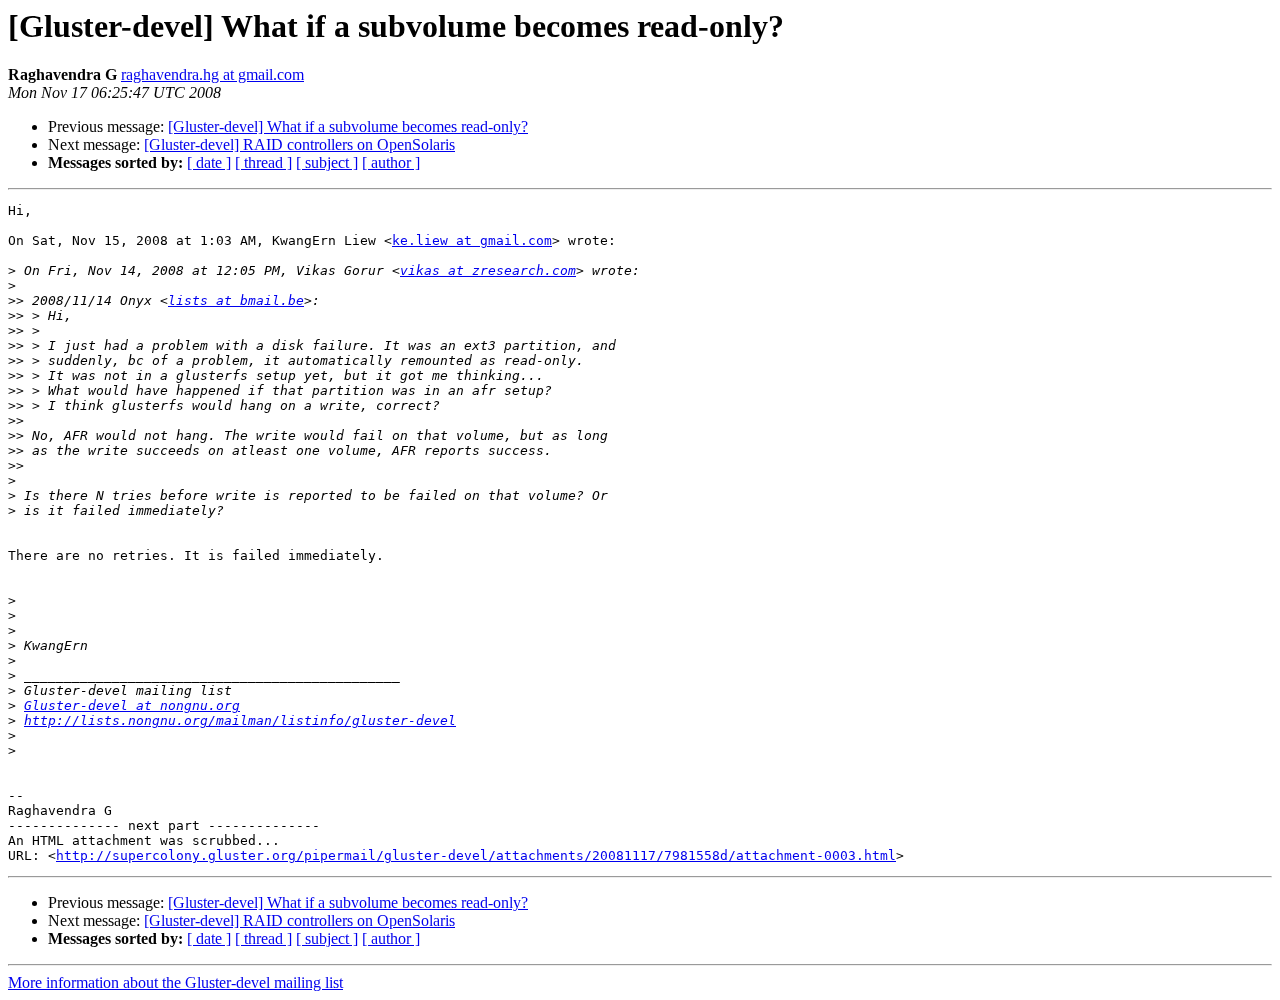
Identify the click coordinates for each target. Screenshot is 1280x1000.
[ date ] (209, 162)
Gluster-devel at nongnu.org (132, 705)
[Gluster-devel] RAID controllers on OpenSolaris (299, 144)
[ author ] (391, 162)
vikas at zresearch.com (488, 270)
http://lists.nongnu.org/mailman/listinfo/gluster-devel (240, 720)
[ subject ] (327, 162)
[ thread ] (263, 162)
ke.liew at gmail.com (472, 240)
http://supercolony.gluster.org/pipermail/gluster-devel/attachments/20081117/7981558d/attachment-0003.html (476, 855)
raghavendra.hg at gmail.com (212, 74)
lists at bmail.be (236, 300)
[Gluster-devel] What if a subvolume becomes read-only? (348, 126)
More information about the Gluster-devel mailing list (175, 982)
